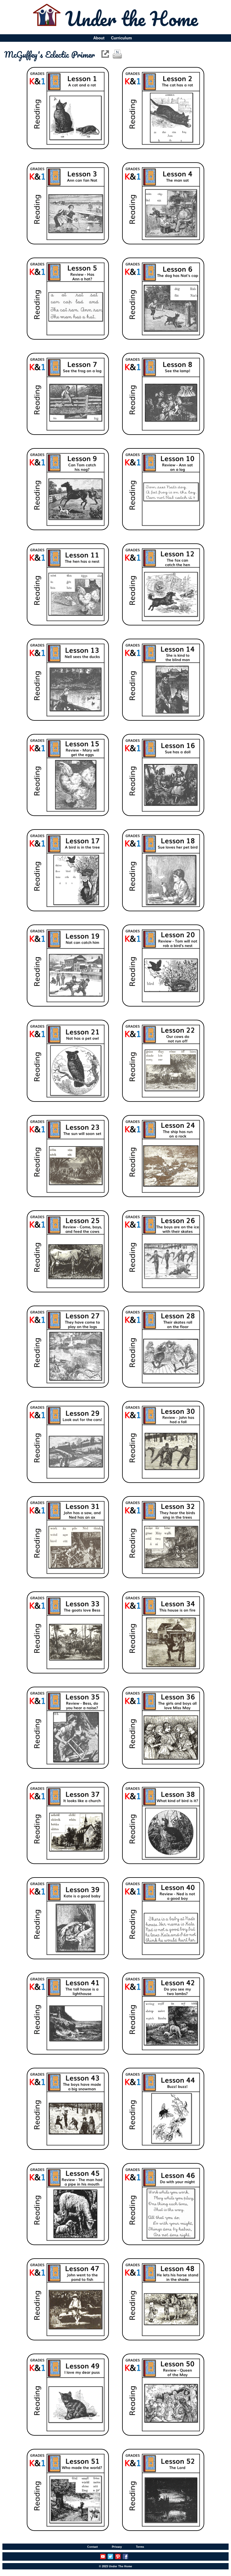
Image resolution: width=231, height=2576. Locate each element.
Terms (140, 2547)
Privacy (117, 2547)
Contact (92, 2547)
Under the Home (132, 18)
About (99, 38)
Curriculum (122, 38)
